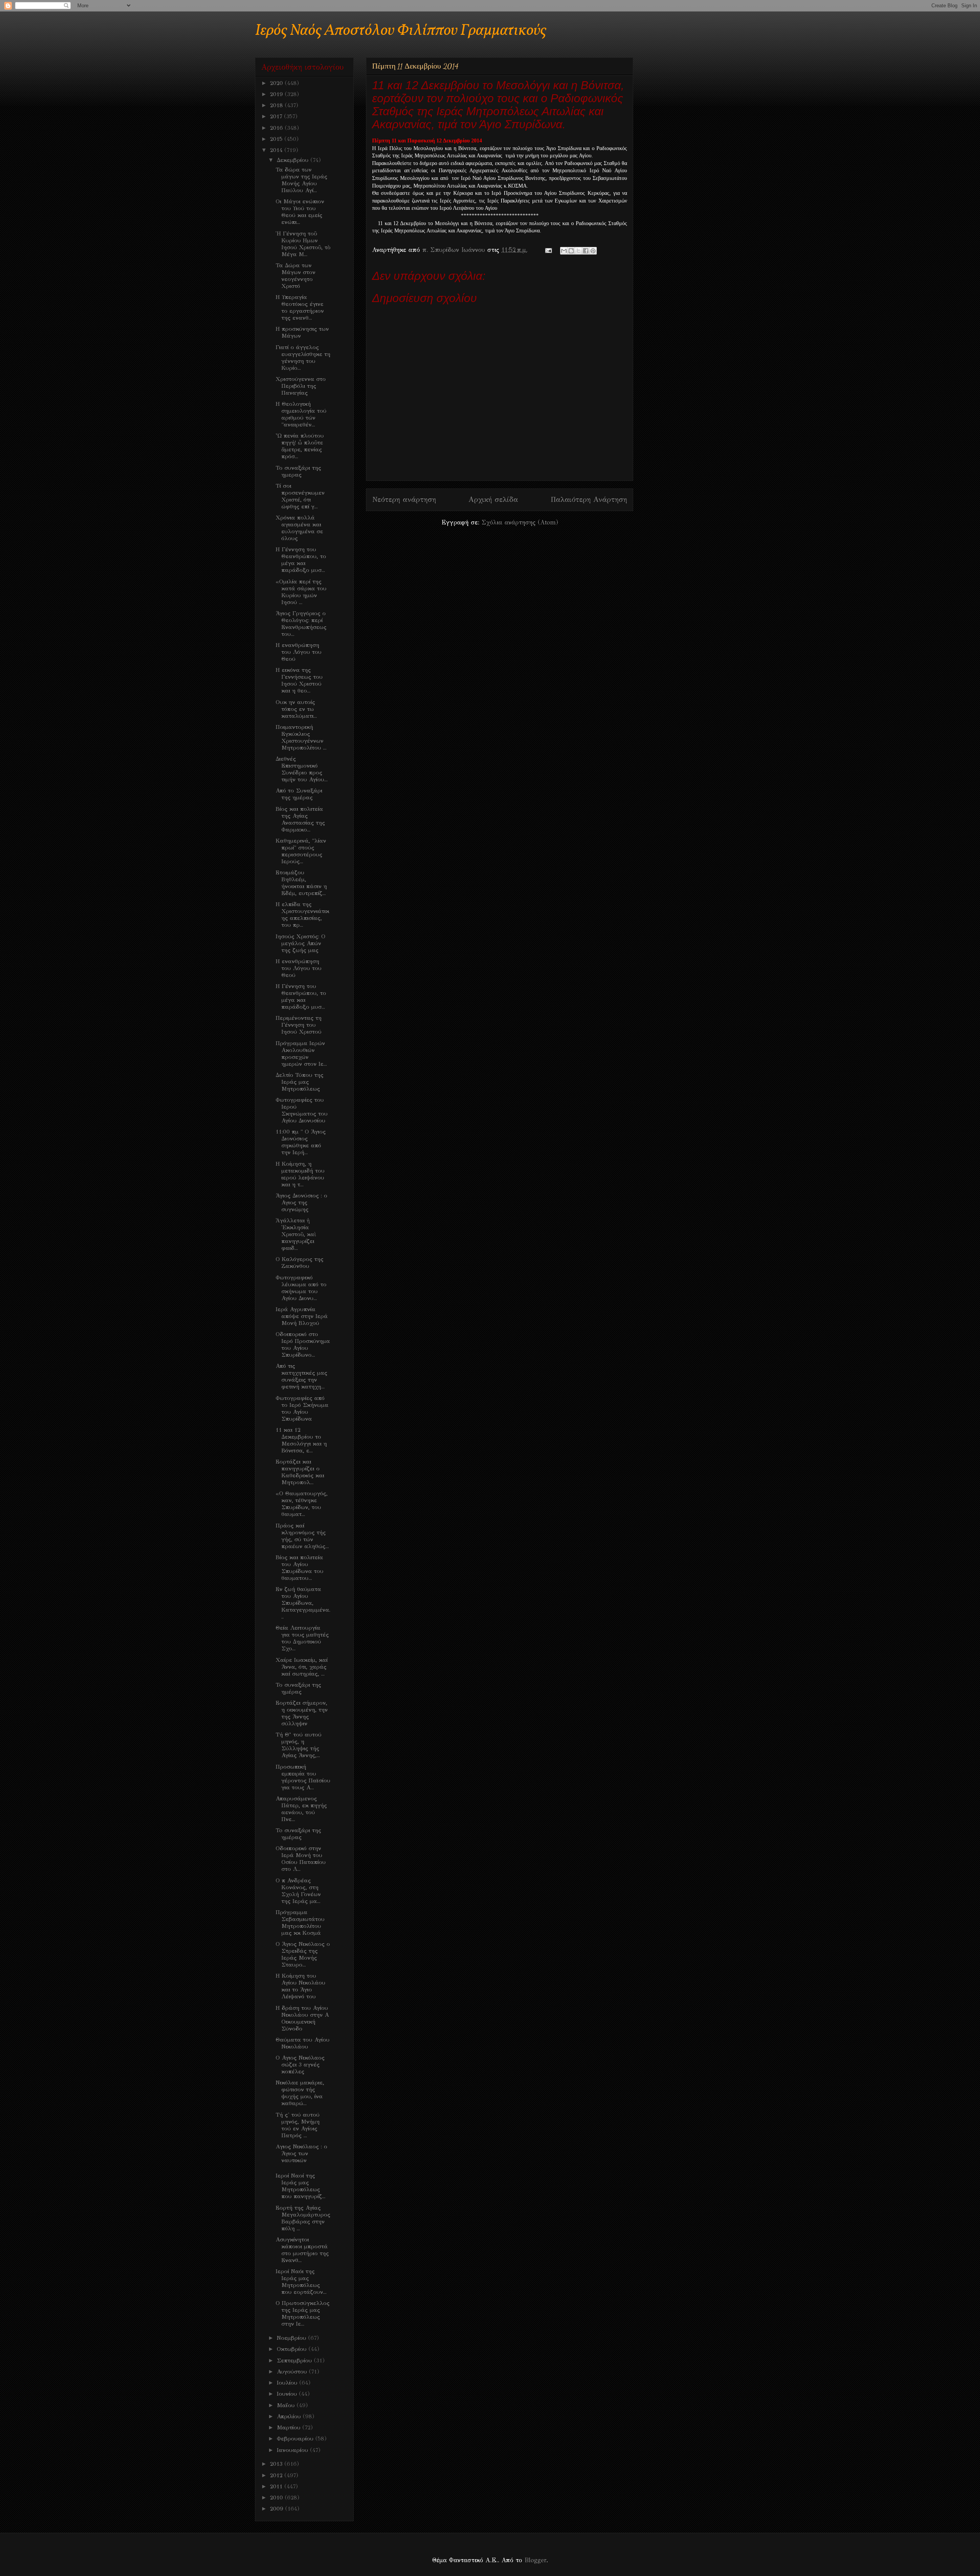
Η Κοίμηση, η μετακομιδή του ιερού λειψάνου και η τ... (300, 1174)
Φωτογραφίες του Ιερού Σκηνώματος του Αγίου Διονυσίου (302, 1110)
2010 (277, 2498)
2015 (277, 139)
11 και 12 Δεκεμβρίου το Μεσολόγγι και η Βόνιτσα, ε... (301, 1440)
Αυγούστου (293, 2372)
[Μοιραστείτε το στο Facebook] (586, 251)
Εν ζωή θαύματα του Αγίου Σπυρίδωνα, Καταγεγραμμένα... (303, 1603)
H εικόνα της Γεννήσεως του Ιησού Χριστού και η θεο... (299, 680)
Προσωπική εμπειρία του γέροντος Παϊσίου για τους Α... (303, 1777)
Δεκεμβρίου (294, 160)
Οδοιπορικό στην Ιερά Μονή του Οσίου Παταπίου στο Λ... (301, 1859)
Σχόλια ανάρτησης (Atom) (520, 522)
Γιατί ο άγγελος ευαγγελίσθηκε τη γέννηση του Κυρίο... (303, 358)
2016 (277, 128)
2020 (277, 83)
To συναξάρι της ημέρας (298, 1834)
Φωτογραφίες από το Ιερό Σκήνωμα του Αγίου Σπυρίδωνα (302, 1408)
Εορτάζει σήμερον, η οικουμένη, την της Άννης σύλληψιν (302, 1713)
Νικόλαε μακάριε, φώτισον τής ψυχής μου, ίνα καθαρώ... (300, 2093)
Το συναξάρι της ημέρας (298, 1688)
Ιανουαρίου (293, 2450)
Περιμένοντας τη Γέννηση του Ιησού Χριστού (299, 1025)
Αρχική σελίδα (493, 499)
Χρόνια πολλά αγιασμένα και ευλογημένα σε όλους (299, 528)
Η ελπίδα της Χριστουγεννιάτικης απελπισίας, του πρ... (302, 915)
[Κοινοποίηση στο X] (578, 251)
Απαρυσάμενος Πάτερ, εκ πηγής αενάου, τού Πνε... (301, 1809)
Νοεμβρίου (292, 2338)
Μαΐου (287, 2405)
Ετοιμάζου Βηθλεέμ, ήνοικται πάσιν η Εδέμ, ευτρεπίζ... (301, 883)
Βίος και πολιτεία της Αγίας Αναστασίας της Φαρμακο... (300, 819)
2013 (277, 2464)
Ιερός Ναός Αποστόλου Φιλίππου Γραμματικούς (401, 31)
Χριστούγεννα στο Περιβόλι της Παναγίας (301, 386)
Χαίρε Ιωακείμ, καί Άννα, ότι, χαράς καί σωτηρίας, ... (302, 1667)
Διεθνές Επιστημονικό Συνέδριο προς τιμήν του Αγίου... (302, 769)
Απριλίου (290, 2416)
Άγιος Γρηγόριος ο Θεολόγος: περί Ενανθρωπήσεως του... (301, 624)
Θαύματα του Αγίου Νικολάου (303, 2043)
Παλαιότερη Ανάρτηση (589, 499)
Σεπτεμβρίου (295, 2360)
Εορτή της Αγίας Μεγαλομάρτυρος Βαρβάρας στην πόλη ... (303, 2218)
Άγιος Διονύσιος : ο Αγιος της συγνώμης (301, 1202)
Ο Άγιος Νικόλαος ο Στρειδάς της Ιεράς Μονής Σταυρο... (303, 1954)
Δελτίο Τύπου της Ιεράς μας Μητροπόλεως (300, 1082)
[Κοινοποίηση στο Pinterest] (593, 251)
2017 (277, 116)
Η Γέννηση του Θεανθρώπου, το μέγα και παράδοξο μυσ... (301, 560)
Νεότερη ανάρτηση (404, 499)
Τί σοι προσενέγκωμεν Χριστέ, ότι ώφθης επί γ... (300, 496)
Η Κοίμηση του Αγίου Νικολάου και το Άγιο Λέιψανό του (301, 1986)
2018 (277, 105)
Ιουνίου (288, 2394)
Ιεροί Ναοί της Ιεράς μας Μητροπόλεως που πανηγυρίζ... (301, 2186)
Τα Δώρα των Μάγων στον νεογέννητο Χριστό (296, 276)
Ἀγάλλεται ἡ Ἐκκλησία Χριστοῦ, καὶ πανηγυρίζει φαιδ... (296, 1234)
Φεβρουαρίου (296, 2439)
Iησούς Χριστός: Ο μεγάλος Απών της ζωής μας (301, 943)
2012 (277, 2475)
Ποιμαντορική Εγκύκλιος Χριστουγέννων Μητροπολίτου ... (301, 737)
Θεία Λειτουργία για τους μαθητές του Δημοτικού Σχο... (302, 1638)
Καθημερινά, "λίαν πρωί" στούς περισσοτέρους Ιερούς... (301, 851)
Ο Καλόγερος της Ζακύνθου (300, 1263)
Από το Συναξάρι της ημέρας (299, 794)
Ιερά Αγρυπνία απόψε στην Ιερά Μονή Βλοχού (302, 1316)
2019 (277, 94)
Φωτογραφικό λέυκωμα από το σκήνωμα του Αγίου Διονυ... (301, 1288)
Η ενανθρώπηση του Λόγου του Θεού (299, 652)
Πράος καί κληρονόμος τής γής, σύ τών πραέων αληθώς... (302, 1536)
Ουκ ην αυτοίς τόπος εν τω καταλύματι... (296, 709)
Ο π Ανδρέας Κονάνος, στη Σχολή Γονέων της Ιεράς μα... (298, 1891)
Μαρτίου (290, 2427)
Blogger (535, 2560)
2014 (277, 150)
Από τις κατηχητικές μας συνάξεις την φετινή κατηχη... (301, 1376)
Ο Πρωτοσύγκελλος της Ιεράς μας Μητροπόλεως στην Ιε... (303, 2313)
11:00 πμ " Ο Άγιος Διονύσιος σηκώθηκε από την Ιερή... (301, 1142)
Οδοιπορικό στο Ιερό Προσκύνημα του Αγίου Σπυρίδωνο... (303, 1344)
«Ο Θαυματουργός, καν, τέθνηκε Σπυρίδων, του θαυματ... (302, 1504)
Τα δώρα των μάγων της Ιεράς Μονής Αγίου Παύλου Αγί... (301, 180)
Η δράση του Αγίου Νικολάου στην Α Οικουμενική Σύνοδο (302, 2018)
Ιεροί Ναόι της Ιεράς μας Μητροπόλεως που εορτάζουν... (301, 2282)
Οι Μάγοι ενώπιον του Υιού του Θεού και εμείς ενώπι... (300, 212)
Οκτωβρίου (293, 2349)
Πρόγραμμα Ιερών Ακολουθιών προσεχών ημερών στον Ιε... (301, 1054)
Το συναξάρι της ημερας (298, 471)
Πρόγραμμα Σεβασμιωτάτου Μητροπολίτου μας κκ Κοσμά (300, 1923)
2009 (278, 2509)
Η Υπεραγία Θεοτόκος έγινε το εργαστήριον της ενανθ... (300, 307)
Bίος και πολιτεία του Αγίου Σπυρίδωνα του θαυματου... (300, 1568)
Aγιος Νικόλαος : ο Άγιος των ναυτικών (301, 2153)
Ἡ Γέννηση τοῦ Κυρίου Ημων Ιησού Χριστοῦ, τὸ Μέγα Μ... (303, 244)
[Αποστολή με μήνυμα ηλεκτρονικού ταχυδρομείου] (564, 251)
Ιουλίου (288, 2383)
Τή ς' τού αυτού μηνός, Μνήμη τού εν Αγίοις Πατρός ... (298, 2125)
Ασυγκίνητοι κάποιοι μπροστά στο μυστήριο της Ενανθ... (302, 2250)
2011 (277, 2486)
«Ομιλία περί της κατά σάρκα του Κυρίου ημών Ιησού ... (301, 592)
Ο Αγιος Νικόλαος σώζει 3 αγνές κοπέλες (300, 2065)
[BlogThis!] (571, 251)
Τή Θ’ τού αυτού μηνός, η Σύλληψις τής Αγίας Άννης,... (299, 1745)
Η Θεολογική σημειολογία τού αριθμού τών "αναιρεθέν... (301, 414)
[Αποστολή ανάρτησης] (548, 250)
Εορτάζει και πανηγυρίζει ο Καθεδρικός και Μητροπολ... (300, 1472)
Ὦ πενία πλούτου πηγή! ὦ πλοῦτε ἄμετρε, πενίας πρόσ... (300, 446)
